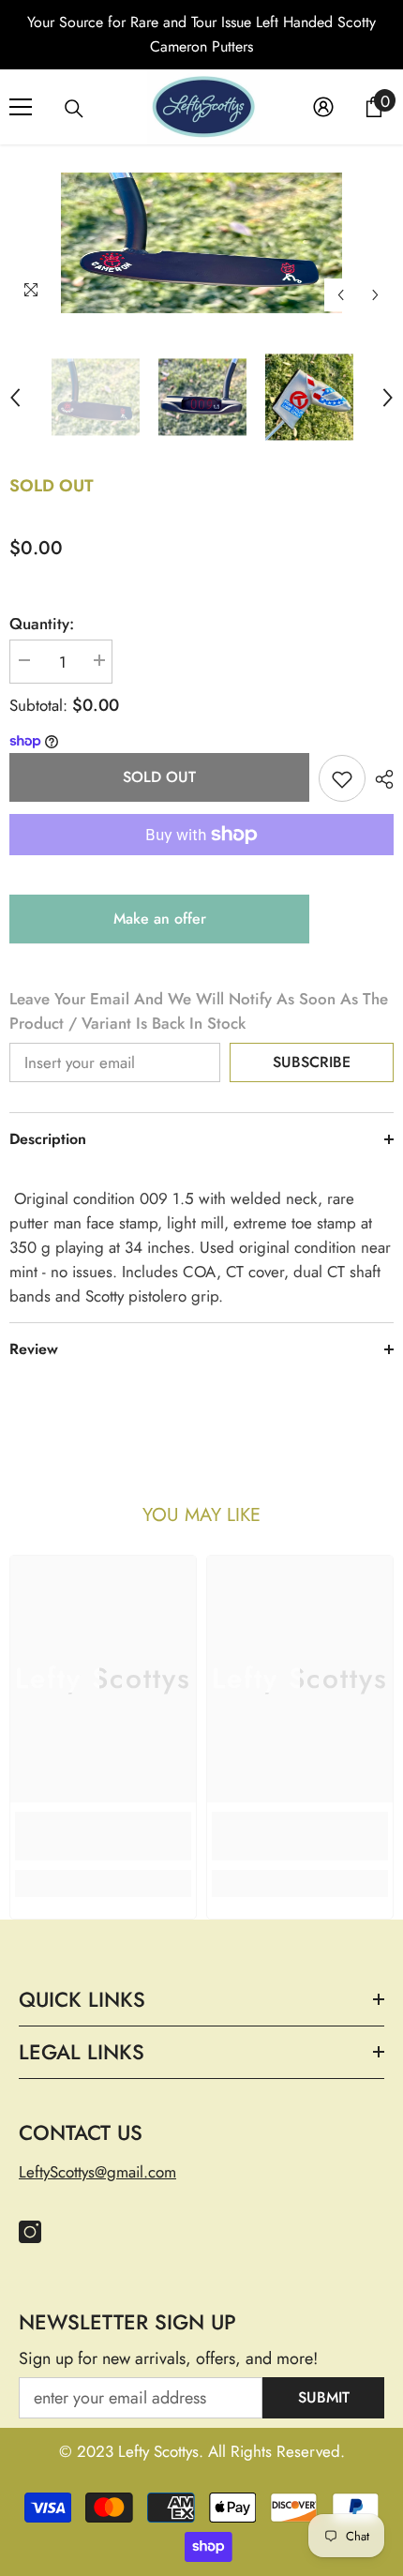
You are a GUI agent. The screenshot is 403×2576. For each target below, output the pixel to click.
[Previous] (341, 295)
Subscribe (312, 1062)
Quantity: (42, 624)
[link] (103, 1836)
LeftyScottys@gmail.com (97, 2172)
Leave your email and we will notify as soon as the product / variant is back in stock (199, 1011)
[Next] (375, 295)
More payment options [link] (201, 867)
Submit (324, 2397)
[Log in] (323, 107)
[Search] (74, 109)
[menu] (21, 107)
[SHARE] (380, 779)
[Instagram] (30, 2232)
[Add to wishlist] (342, 778)
